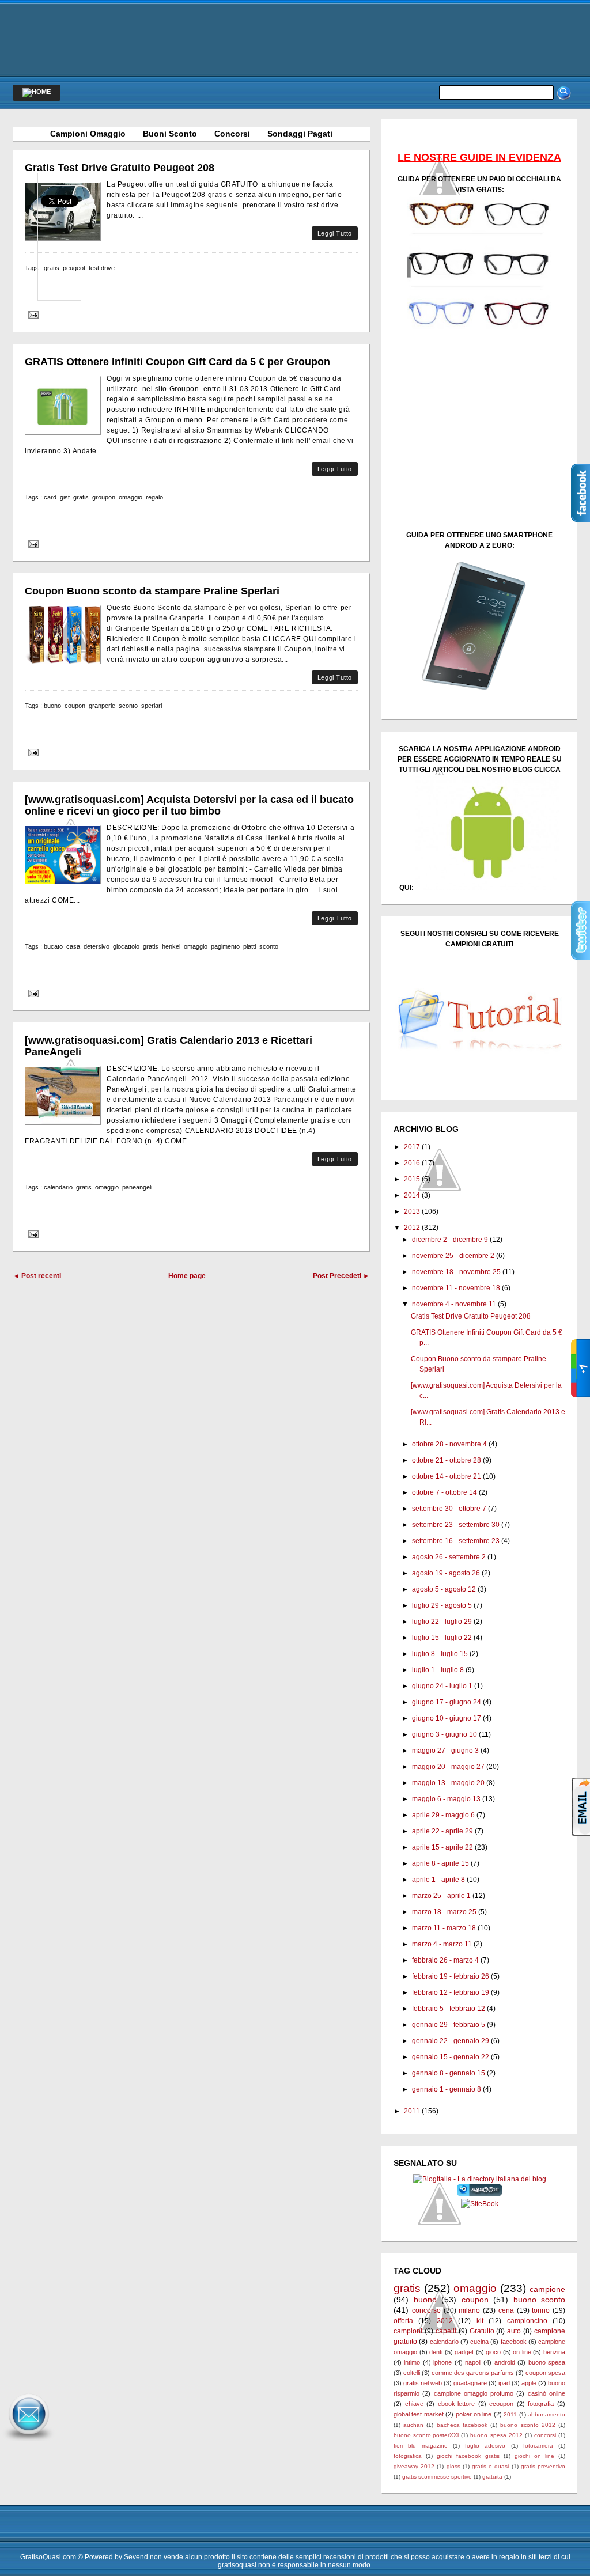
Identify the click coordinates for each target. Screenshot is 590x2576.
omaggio (131, 497)
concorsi (545, 2435)
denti (436, 2352)
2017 (412, 1147)
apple (529, 2383)
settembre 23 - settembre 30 (456, 1525)
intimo (412, 2362)
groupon (104, 497)
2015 (412, 1179)
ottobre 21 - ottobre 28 (447, 1460)
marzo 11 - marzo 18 (444, 1928)
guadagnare (470, 2383)
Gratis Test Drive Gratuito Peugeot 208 (120, 168)
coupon (75, 706)
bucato (53, 946)
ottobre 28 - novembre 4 (449, 1444)
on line (522, 2352)
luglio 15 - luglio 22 (442, 1638)
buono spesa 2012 (496, 2435)
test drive (102, 268)
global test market (419, 2414)
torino (541, 2310)
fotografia (541, 2404)
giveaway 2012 (414, 2466)
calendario (58, 1187)
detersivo (97, 946)
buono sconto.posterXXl (426, 2435)
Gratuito (482, 2331)
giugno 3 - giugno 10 (445, 1734)
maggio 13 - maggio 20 (448, 1783)
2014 (412, 1195)
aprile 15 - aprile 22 (442, 1847)
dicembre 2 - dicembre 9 (450, 1240)
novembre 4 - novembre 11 (454, 1304)
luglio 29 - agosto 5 (442, 1605)
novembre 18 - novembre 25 (456, 1272)
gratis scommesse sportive (437, 2477)
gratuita (492, 2477)
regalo (154, 497)
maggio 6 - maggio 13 (446, 1799)
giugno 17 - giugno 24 (447, 1702)
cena (506, 2310)
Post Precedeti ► (341, 1276)
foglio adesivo (485, 2446)
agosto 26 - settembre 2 (449, 1557)
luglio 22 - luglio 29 (442, 1622)
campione (547, 2289)
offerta (403, 2321)
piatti (249, 946)
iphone (442, 2362)
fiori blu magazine (421, 2446)
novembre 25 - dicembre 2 (453, 1256)
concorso (426, 2310)
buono (52, 706)
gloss (453, 2466)
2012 (412, 1228)
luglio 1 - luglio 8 (438, 1670)
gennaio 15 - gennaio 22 (451, 2057)
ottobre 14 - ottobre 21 (447, 1476)
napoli (473, 2362)
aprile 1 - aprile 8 (438, 1880)
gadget (464, 2352)
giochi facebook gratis (468, 2456)
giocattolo (126, 946)
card (50, 497)
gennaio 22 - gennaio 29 (451, 2041)
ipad (504, 2383)
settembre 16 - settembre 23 (456, 1541)
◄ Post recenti (37, 1276)
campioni (408, 2331)
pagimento (225, 946)
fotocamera (538, 2446)
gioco (493, 2352)
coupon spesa (545, 2373)
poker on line (474, 2414)
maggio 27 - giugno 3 (445, 1751)
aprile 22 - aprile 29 (442, 1831)
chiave (414, 2404)
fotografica (408, 2456)
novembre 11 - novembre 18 (456, 1288)
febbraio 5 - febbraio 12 (449, 2009)
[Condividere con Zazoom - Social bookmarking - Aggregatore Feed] (480, 2194)
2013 (412, 1211)
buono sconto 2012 (527, 2425)
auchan (413, 2425)
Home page (187, 1276)
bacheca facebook (462, 2425)
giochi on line (534, 2456)
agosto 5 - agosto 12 (444, 1589)
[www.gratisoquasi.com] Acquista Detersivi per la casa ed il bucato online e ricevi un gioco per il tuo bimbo (189, 805)
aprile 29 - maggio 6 (443, 1815)
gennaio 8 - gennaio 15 (449, 2073)
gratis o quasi (490, 2466)
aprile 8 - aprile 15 (440, 1863)
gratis (81, 497)
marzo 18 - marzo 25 (444, 1912)
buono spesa (547, 2362)
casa (73, 946)
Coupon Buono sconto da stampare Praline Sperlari (152, 591)
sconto (128, 706)
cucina (479, 2342)
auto (514, 2331)
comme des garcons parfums (473, 2373)
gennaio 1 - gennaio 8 (447, 2089)
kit (480, 2321)
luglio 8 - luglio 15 (440, 1654)
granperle (102, 706)
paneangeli (137, 1187)
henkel (171, 946)
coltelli (412, 2373)
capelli (446, 2331)
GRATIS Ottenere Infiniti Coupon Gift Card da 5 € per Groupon (177, 362)
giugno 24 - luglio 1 (442, 1686)
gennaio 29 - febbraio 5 (449, 2025)
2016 (412, 1163)
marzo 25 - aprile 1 (441, 1896)
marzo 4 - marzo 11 (442, 1944)
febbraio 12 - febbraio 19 (451, 1992)
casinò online (546, 2393)
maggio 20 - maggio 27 (448, 1767)
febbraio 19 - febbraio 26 (451, 1976)
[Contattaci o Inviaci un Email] (29, 2441)
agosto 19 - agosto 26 (446, 1573)
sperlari (152, 706)
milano (469, 2310)
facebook (514, 2342)
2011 (412, 2111)
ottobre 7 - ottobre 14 (445, 1492)
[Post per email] (32, 315)
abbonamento (546, 2414)
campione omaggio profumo (474, 2393)
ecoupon (501, 2404)
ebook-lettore (456, 2404)
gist (65, 497)
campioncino (527, 2321)
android (505, 2362)
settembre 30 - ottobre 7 (449, 1509)
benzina (554, 2352)
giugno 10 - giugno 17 (447, 1718)
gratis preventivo (543, 2466)
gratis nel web (423, 2383)
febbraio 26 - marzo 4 (445, 1960)
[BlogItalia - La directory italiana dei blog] (480, 2179)
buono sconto (540, 2300)
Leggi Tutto (335, 233)
